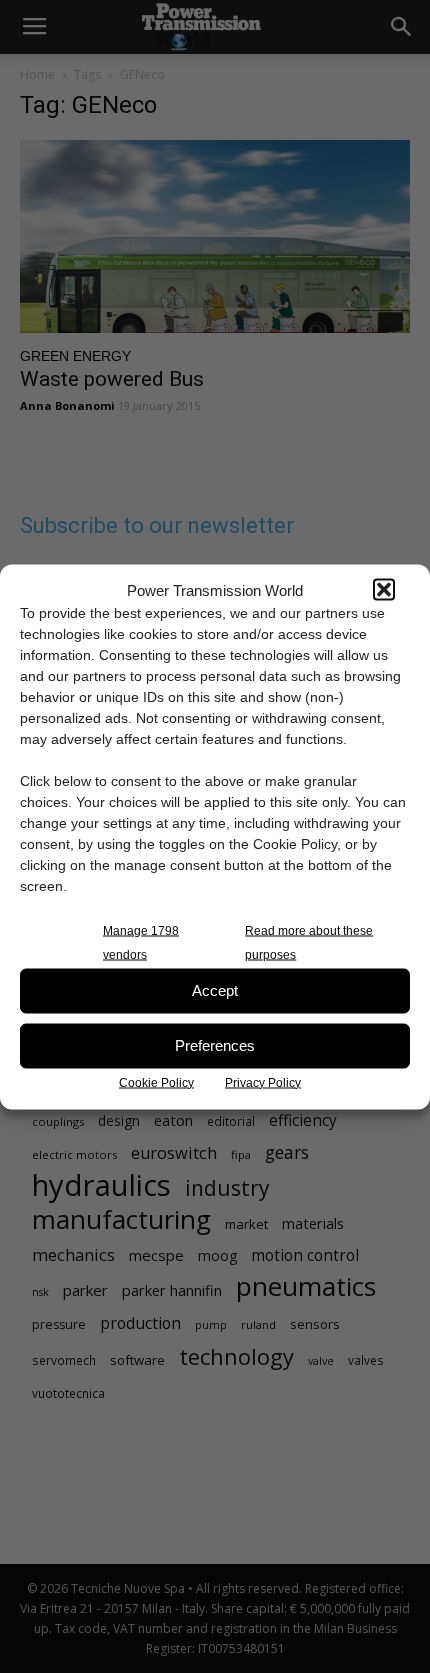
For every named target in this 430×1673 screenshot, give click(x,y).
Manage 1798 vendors (141, 942)
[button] (384, 590)
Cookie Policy (156, 1082)
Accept (215, 990)
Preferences (215, 1045)
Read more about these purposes (309, 942)
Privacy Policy (263, 1082)
